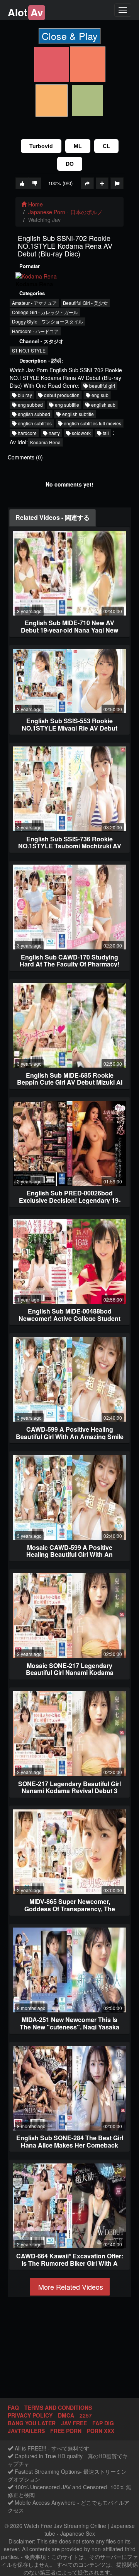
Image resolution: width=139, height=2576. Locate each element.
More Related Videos (70, 2287)
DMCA (66, 2415)
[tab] (53, 518)
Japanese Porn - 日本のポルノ (65, 212)
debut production (61, 395)
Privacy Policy (30, 2415)
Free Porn (66, 2431)
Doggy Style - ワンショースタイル (47, 321)
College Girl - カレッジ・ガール (45, 312)
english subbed (33, 414)
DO (70, 164)
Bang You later (32, 2423)
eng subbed (30, 405)
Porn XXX (101, 2431)
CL (106, 146)
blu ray (24, 395)
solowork (81, 433)
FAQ (13, 2407)
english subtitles (34, 423)
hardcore (27, 433)
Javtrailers (26, 2431)
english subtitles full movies (92, 423)
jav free (74, 2423)
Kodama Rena (45, 442)
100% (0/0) (60, 183)
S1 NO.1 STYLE (29, 350)
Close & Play (70, 36)
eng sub (99, 395)
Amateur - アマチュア (34, 303)
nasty (54, 433)
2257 (86, 2415)
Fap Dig (103, 2423)
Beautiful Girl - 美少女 (85, 303)
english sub (103, 405)
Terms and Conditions (58, 2407)
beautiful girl (102, 386)
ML (78, 146)
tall (105, 433)
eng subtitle (66, 405)
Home (35, 204)
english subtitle (77, 414)
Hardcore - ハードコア (35, 331)
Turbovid (41, 146)
